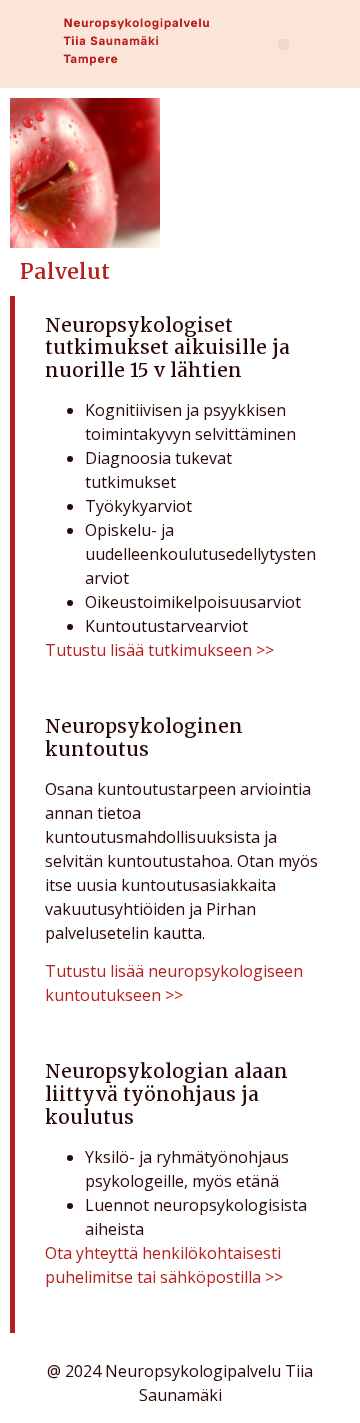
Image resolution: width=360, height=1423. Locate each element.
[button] (283, 44)
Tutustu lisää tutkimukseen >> (159, 650)
